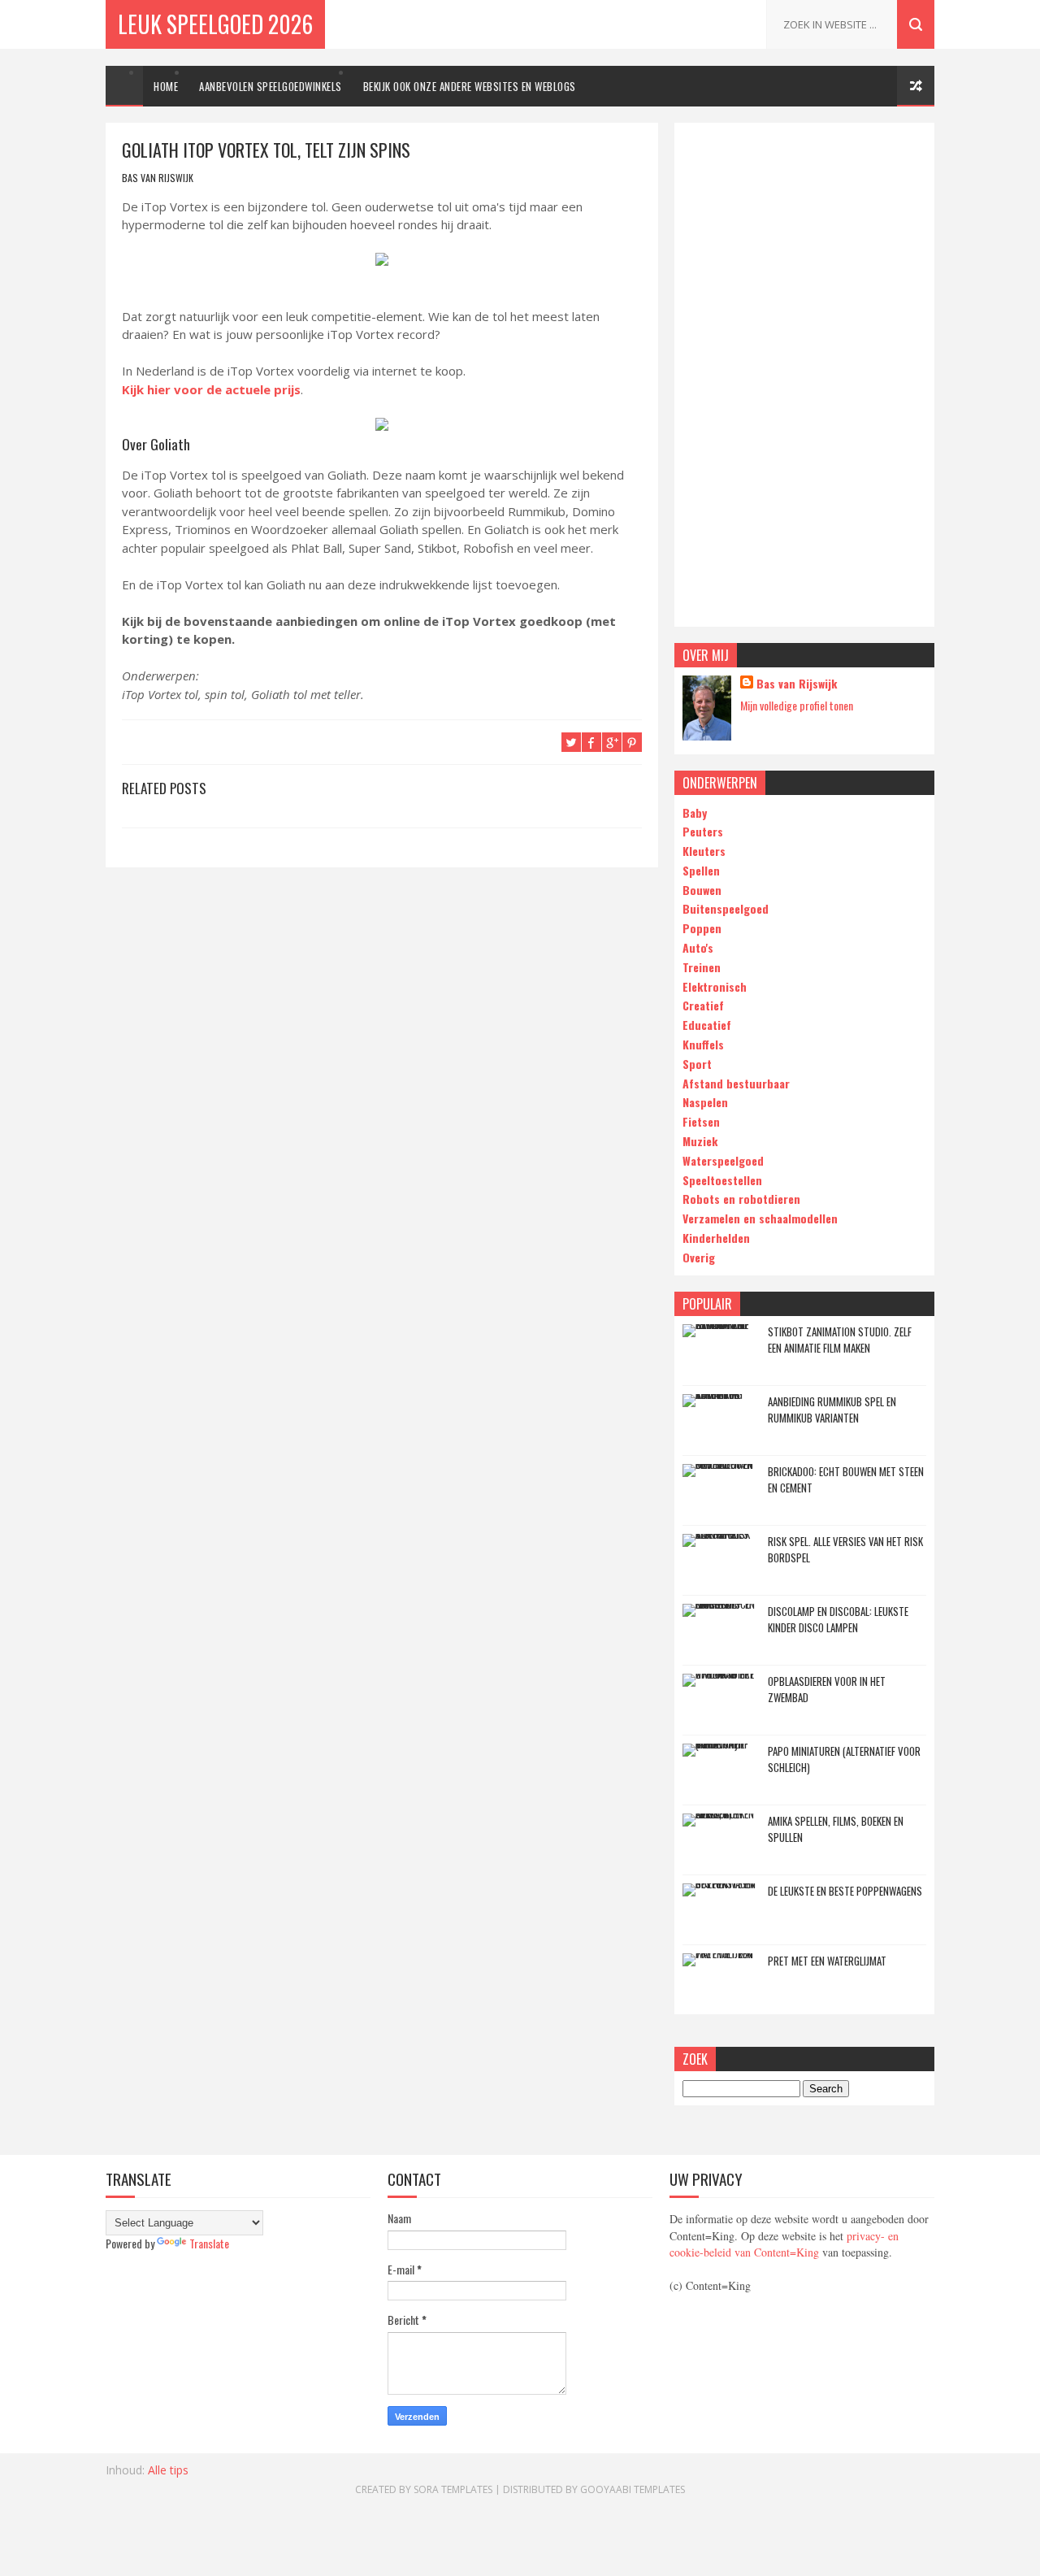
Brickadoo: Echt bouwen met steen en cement (846, 1479)
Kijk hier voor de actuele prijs (211, 389)
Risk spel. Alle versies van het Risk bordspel (845, 1549)
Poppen (702, 928)
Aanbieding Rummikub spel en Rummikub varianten (832, 1410)
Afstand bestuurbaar (736, 1083)
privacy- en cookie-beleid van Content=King (784, 2244)
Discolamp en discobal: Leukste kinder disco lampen (838, 1619)
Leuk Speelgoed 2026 (215, 24)
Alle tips (168, 2470)
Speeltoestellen (722, 1180)
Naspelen (705, 1102)
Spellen (701, 870)
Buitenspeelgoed (726, 908)
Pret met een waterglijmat (827, 1961)
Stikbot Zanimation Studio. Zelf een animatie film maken (840, 1340)
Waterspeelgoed (723, 1160)
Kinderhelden (716, 1238)
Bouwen (702, 890)
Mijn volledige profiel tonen (797, 705)
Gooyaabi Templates (633, 2489)
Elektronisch (715, 986)
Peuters (703, 831)
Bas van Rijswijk (797, 684)
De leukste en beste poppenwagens (845, 1891)
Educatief (707, 1025)
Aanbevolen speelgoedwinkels (271, 86)
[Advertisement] (804, 375)
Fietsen (701, 1121)
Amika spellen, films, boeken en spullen (836, 1829)
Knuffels (703, 1044)
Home (166, 86)
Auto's (698, 947)
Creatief (703, 1005)
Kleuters (704, 851)
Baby (695, 812)
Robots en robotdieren (741, 1199)
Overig (699, 1257)
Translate (209, 2243)
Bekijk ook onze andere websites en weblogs (470, 86)
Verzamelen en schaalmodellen (760, 1218)
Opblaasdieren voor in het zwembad (827, 1689)
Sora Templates (453, 2489)
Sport (697, 1064)
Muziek (700, 1141)
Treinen (702, 967)
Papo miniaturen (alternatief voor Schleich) (844, 1759)
